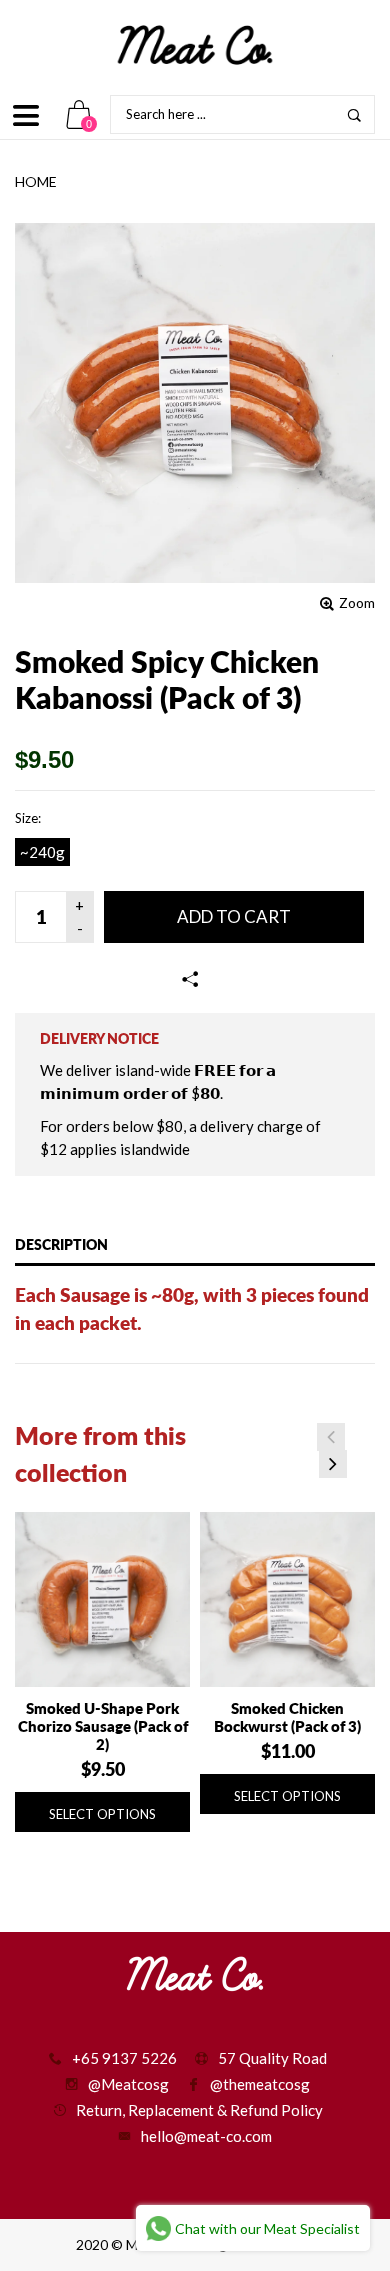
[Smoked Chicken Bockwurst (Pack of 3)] (287, 1599)
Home (36, 181)
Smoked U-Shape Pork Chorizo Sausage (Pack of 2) (103, 1726)
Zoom (357, 602)
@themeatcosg (260, 2084)
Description (61, 1244)
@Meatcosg (128, 2084)
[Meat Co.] (195, 45)
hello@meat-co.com (206, 2136)
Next (333, 1464)
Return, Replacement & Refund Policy (199, 2110)
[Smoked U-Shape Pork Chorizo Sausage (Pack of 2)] (102, 1599)
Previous (331, 1437)
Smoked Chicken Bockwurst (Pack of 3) (287, 1717)
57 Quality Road (272, 2058)
